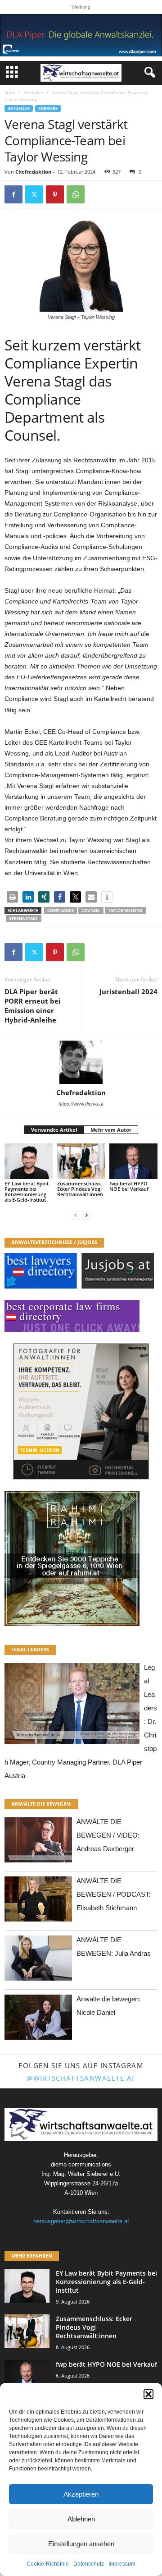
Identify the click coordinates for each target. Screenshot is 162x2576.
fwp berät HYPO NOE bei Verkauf (129, 1186)
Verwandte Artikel (54, 1130)
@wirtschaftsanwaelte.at (81, 2078)
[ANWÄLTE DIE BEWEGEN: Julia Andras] (38, 1961)
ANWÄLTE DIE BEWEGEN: (41, 1804)
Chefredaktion (33, 172)
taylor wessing (125, 910)
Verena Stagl (24, 919)
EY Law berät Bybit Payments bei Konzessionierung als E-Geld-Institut (27, 1191)
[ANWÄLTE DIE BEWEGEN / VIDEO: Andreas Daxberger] (38, 1842)
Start (10, 92)
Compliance (61, 910)
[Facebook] (13, 194)
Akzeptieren (81, 2494)
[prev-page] (76, 1215)
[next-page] (86, 1215)
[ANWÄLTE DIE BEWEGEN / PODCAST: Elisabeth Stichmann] (38, 1901)
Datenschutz (89, 2564)
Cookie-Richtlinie (48, 2564)
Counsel (91, 910)
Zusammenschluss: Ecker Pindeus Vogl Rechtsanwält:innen (80, 1189)
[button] (148, 2394)
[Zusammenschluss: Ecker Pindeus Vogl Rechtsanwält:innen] (81, 1161)
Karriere (48, 108)
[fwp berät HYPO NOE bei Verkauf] (133, 1161)
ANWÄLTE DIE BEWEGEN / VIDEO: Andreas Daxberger (108, 1835)
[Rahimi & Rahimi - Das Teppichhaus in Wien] (81, 1558)
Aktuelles (33, 92)
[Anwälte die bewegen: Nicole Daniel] (38, 2020)
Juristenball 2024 (128, 991)
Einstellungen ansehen (81, 2544)
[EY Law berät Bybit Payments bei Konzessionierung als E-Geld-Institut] (29, 1161)
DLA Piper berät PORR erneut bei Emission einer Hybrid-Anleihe (33, 1006)
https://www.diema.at (81, 1104)
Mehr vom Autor (111, 1130)
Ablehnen (81, 2519)
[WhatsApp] (76, 194)
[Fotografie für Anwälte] (81, 1411)
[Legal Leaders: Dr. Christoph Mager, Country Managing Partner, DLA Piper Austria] (72, 1706)
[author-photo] (81, 1062)
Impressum (122, 2564)
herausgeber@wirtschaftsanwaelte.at (81, 2221)
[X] (34, 194)
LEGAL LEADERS (30, 1649)
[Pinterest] (55, 194)
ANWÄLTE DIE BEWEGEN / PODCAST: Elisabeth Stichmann (113, 1894)
